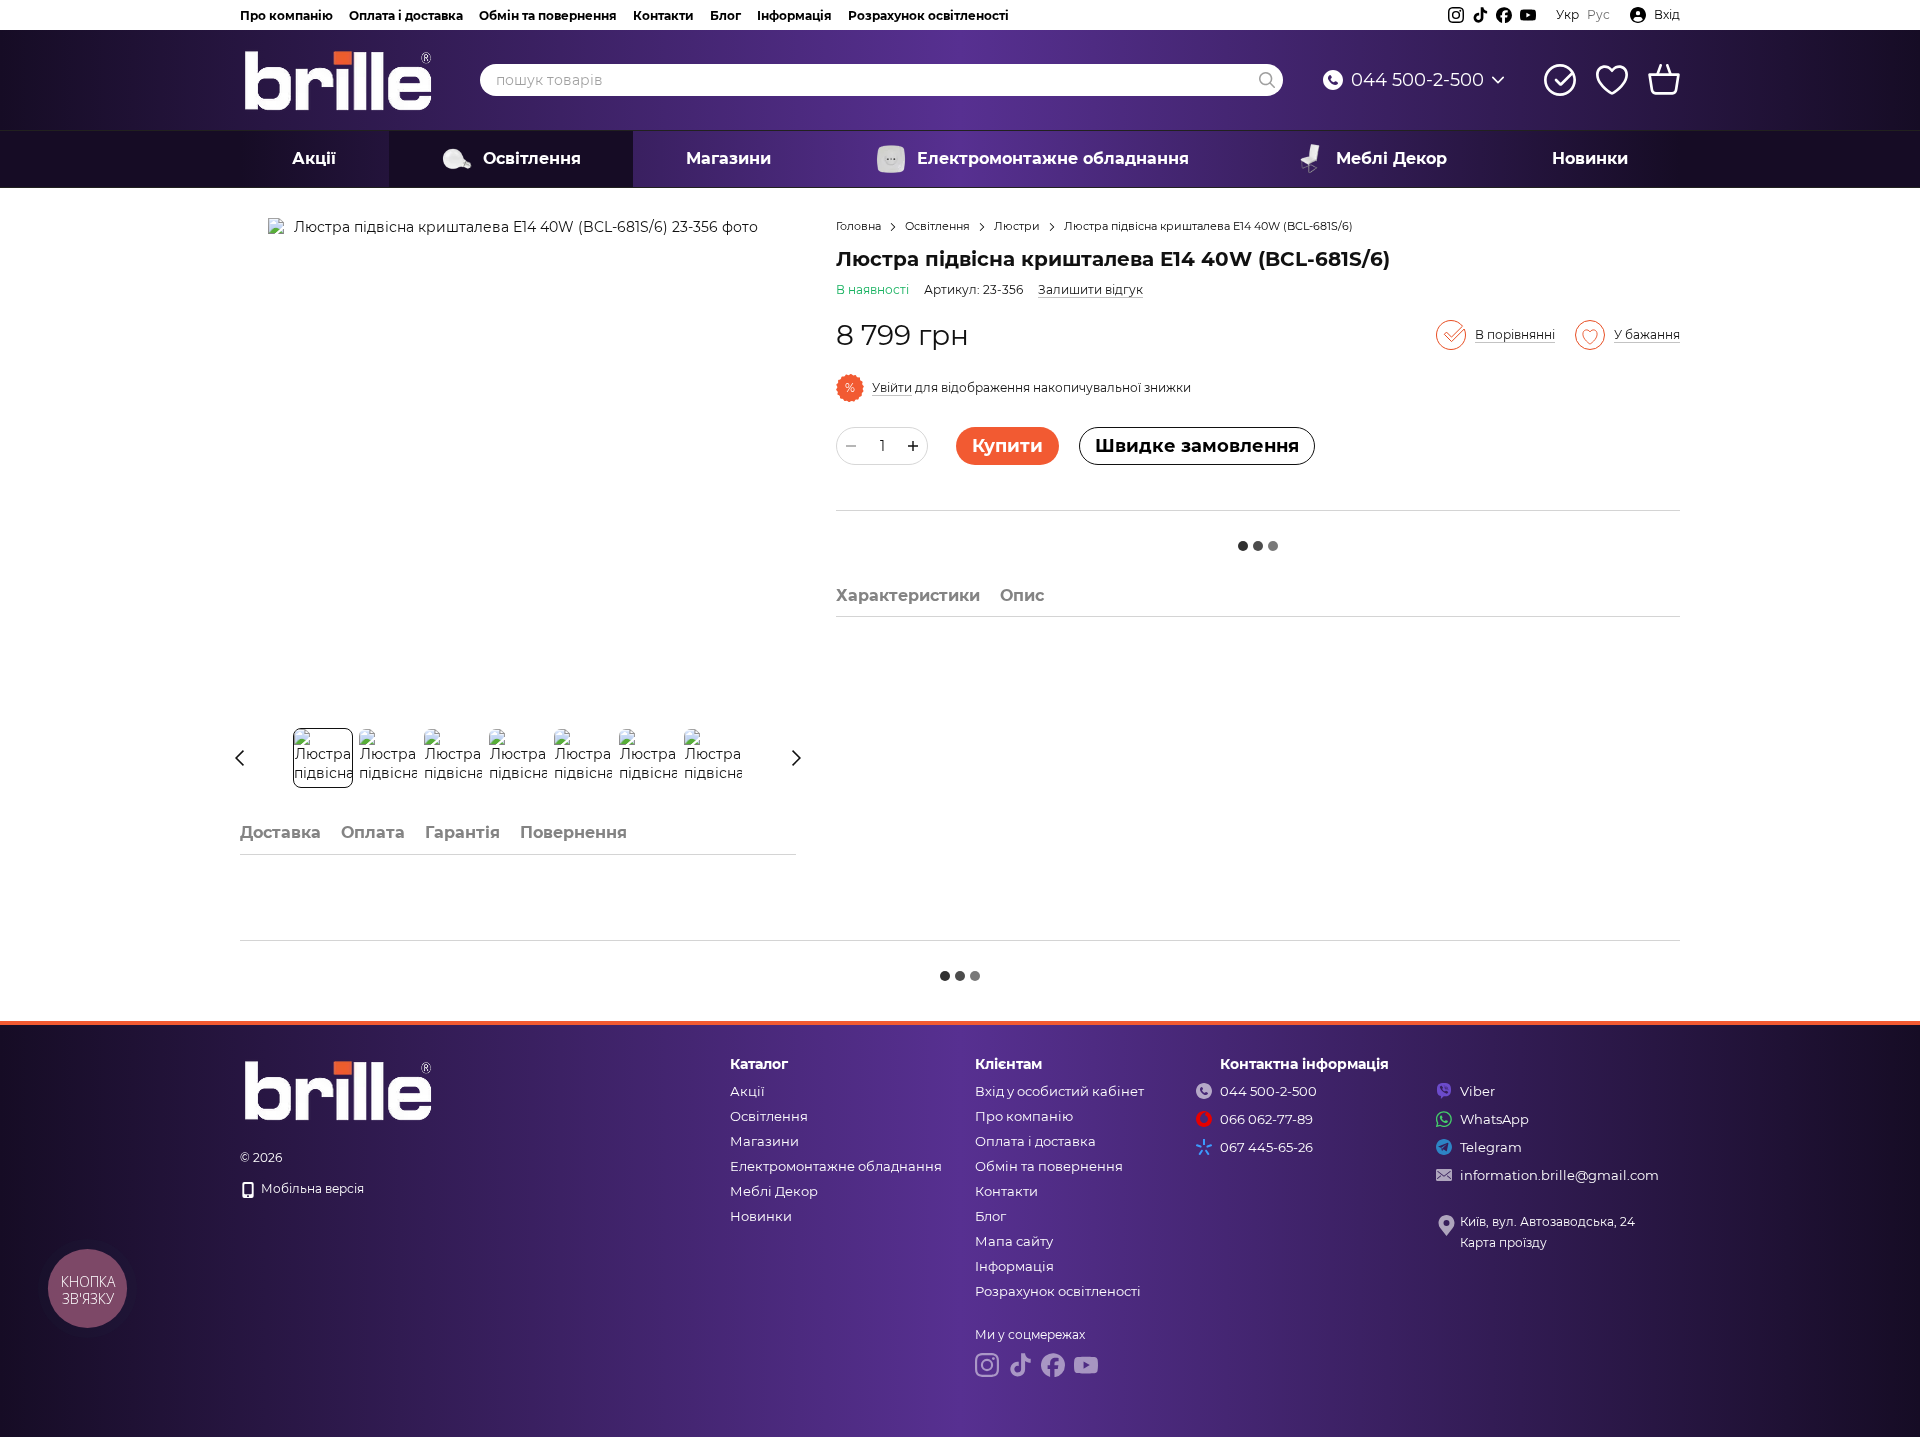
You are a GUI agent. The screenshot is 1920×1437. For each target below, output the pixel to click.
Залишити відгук (1090, 289)
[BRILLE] (340, 1088)
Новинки (1590, 158)
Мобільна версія (311, 1188)
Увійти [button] (892, 387)
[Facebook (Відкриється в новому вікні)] (1504, 15)
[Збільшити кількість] (913, 446)
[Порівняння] (1560, 80)
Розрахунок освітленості (928, 15)
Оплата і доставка (406, 15)
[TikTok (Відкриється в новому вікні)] (1480, 15)
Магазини (728, 158)
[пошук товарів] (1267, 80)
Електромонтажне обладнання (1053, 158)
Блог (725, 15)
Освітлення (532, 158)
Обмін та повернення (548, 15)
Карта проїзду (1503, 1242)
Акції (314, 158)
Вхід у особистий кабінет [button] (1059, 1091)
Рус (1598, 15)
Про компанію (286, 15)
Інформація (794, 15)
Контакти (663, 15)
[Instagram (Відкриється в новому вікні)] (1456, 15)
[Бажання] (1612, 80)
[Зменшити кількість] (851, 446)
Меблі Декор (1391, 158)
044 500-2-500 (1417, 80)
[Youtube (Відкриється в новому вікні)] (1528, 15)
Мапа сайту (1014, 1241)
